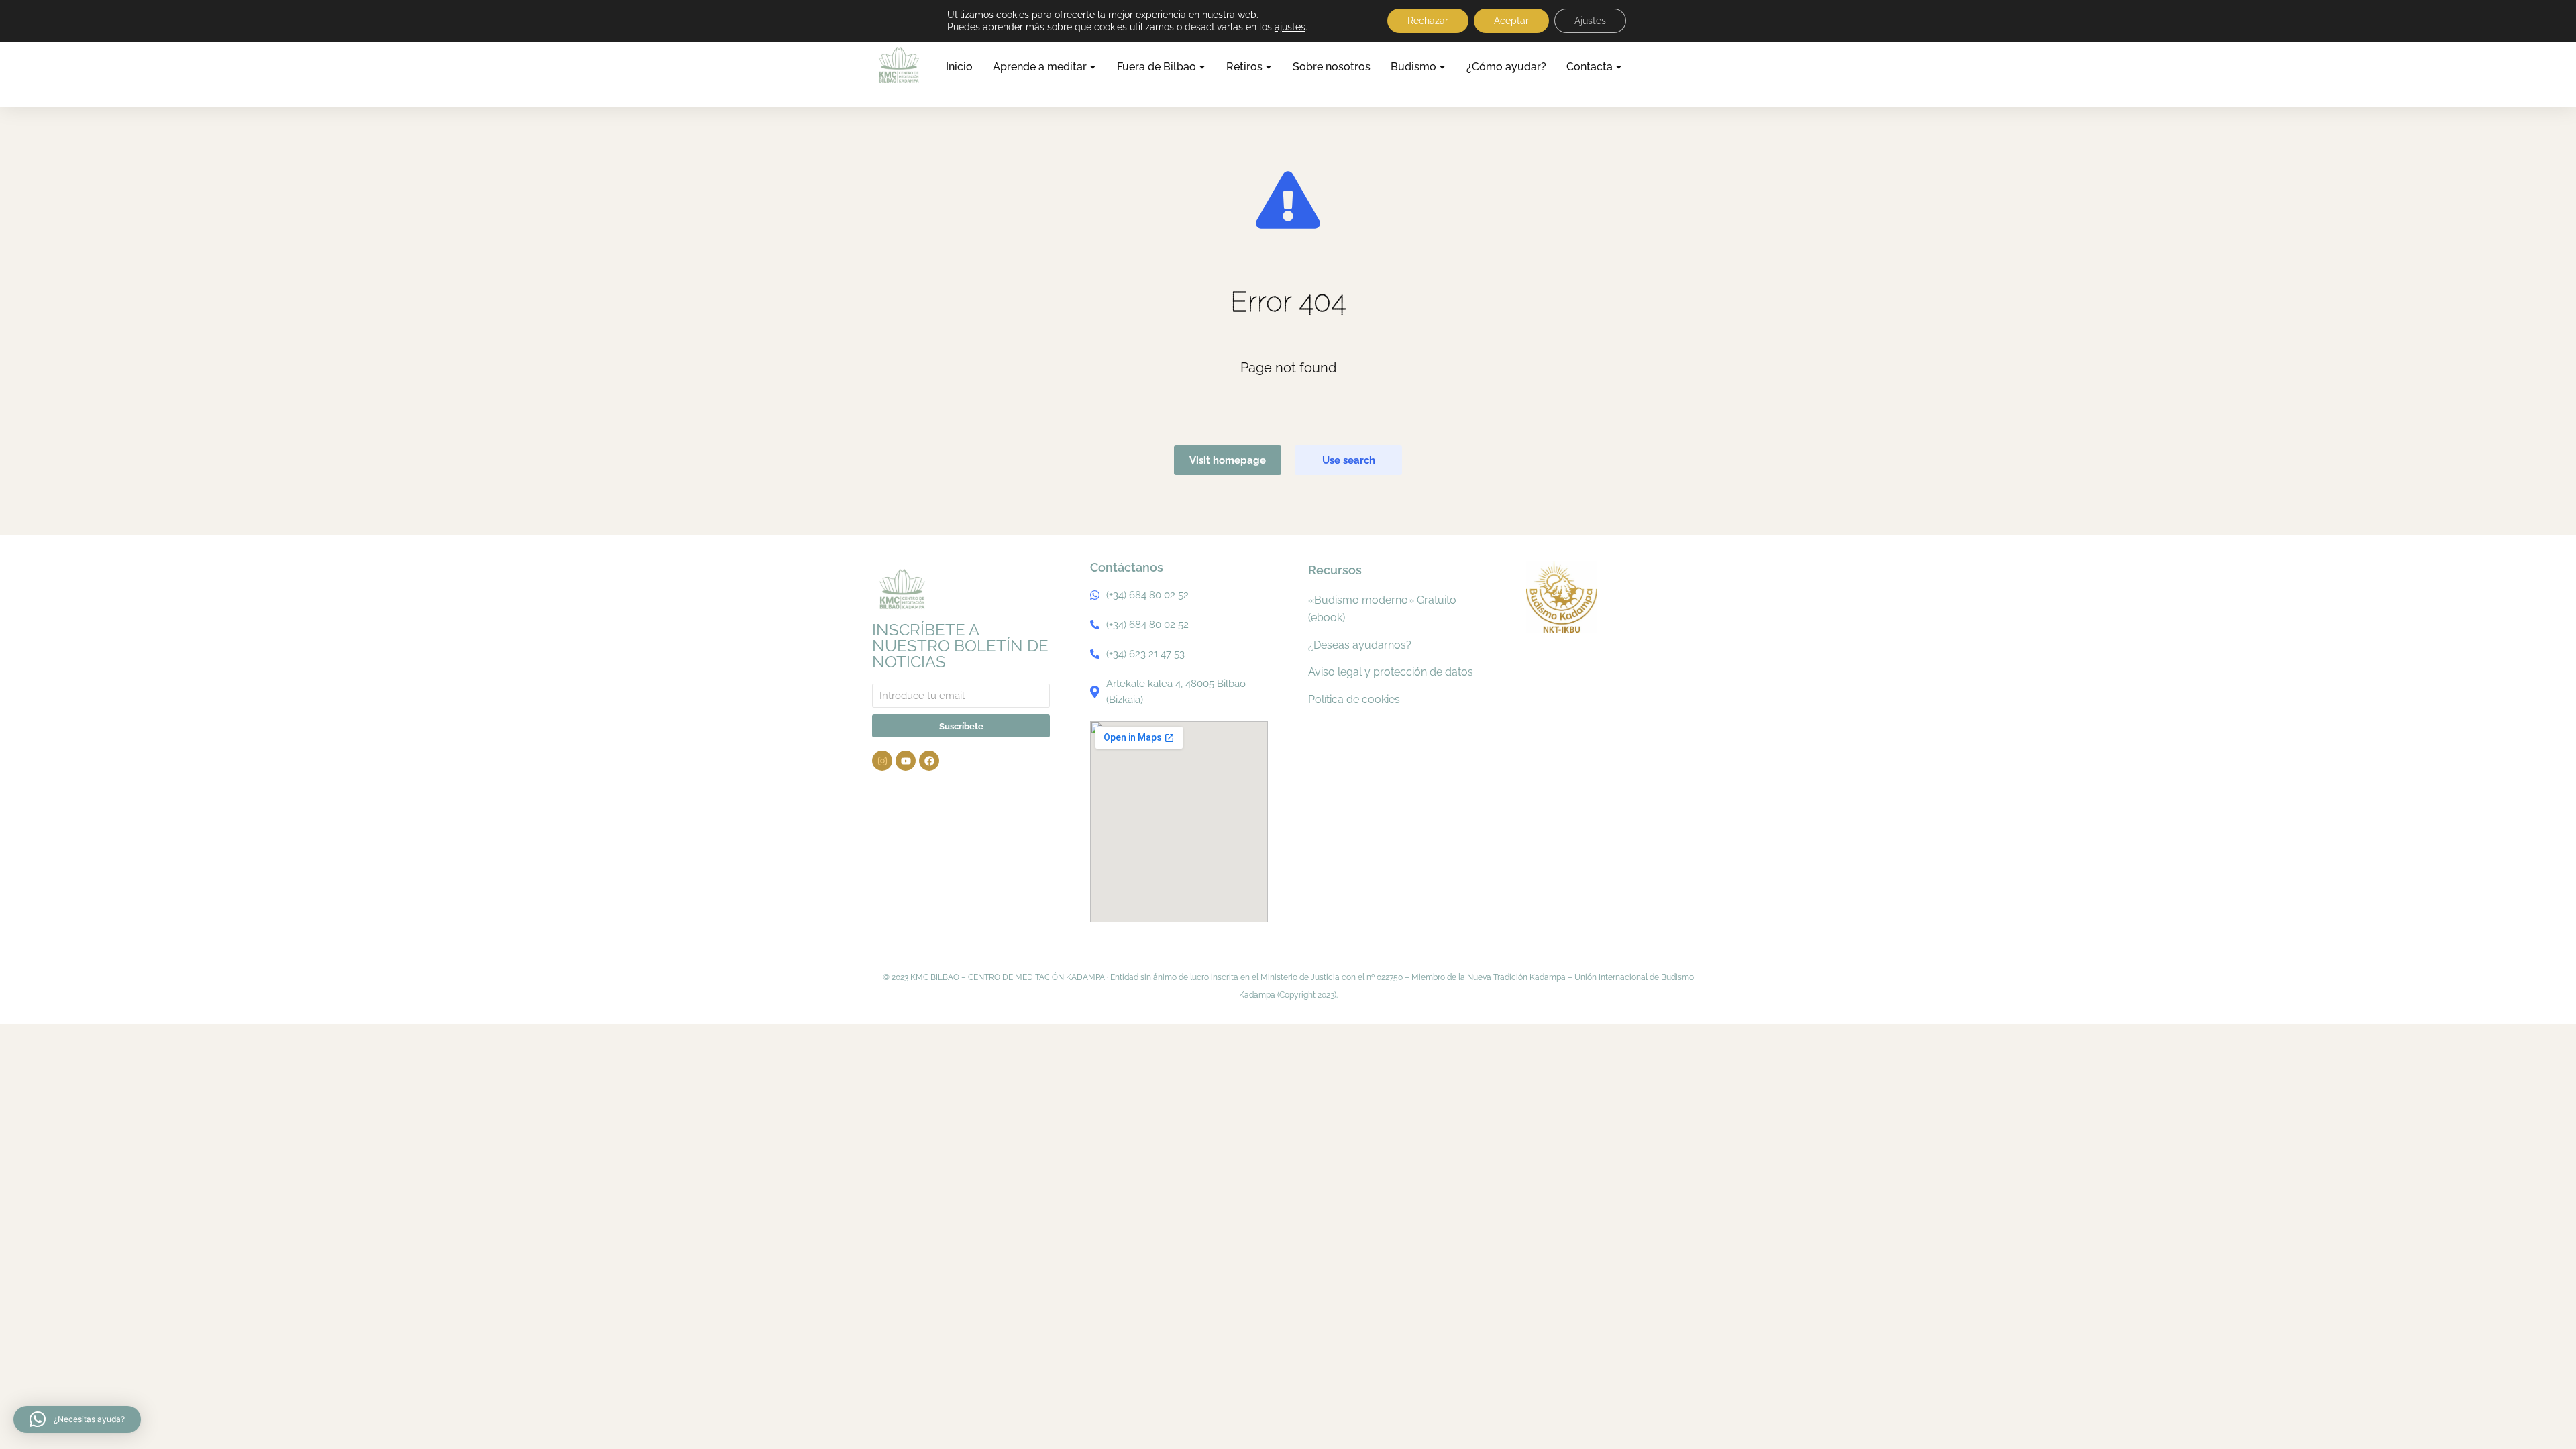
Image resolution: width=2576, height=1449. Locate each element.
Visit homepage (1228, 460)
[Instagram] (882, 761)
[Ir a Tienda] (2546, 1419)
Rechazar (1428, 21)
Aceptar (1511, 21)
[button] (77, 1419)
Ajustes (1590, 21)
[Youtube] (906, 761)
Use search (1349, 460)
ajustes (1290, 27)
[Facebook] (929, 761)
